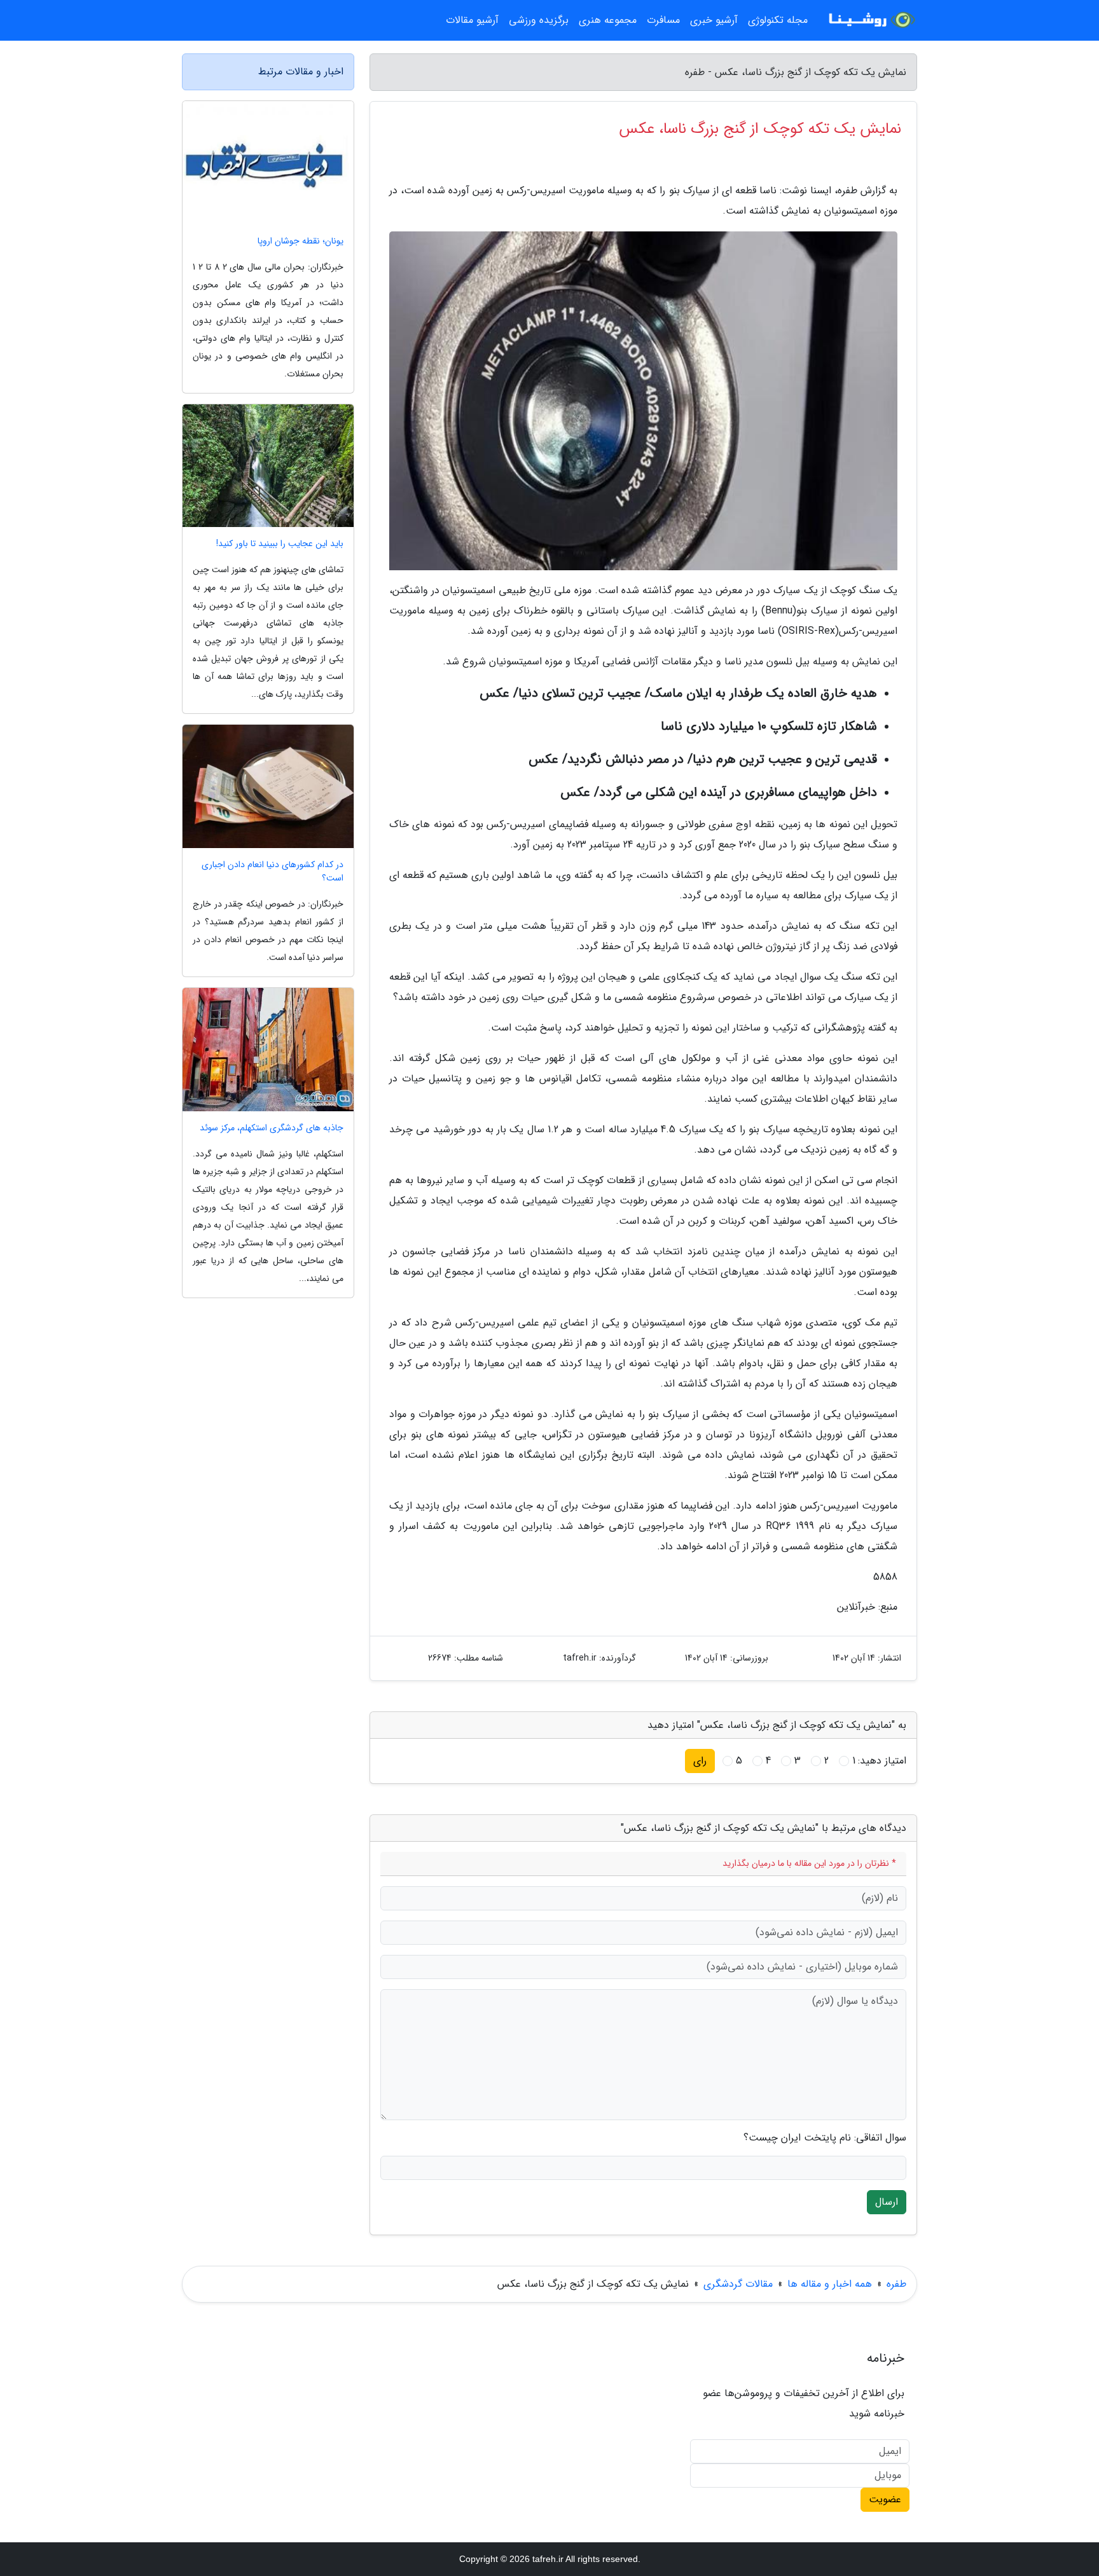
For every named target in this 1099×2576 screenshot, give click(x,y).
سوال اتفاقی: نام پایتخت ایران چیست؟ (825, 2138)
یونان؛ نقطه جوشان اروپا (301, 241)
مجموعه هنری (608, 20)
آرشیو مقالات (472, 20)
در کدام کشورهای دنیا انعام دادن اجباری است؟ (273, 872)
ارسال (887, 2202)
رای (700, 1761)
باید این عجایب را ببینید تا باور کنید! (280, 544)
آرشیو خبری (714, 20)
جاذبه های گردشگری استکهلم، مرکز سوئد (272, 1128)
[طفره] (870, 20)
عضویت (885, 2499)
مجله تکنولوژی (778, 20)
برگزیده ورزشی (539, 20)
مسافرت (663, 20)
